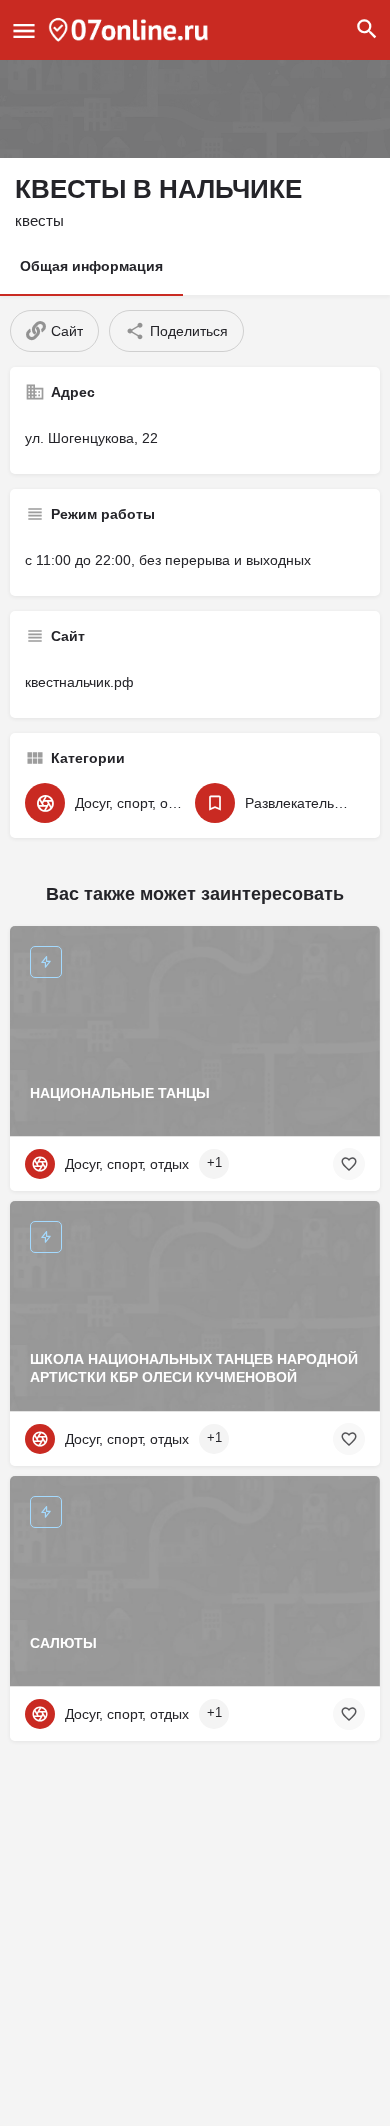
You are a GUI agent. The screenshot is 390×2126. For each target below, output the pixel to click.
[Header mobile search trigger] (367, 29)
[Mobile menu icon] (24, 30)
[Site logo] (131, 30)
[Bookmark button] (349, 1164)
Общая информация (91, 266)
